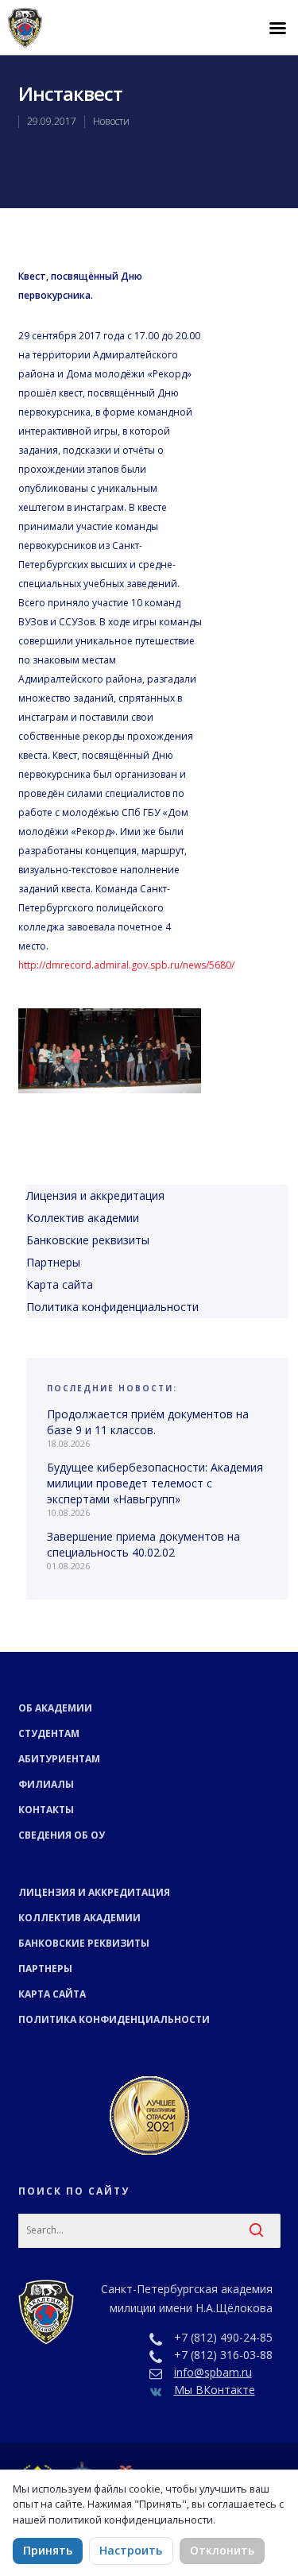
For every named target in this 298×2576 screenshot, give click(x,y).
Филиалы (46, 1784)
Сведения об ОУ (62, 1835)
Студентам (49, 1733)
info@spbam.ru (213, 2372)
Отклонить (222, 2550)
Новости (111, 121)
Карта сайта (60, 1284)
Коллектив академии (83, 1218)
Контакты (46, 1810)
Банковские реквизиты (88, 1240)
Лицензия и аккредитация (95, 1195)
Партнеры (53, 1262)
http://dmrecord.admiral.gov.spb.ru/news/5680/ (126, 965)
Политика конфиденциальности (112, 1307)
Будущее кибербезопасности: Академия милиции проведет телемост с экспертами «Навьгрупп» (155, 1483)
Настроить (131, 2550)
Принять (48, 2550)
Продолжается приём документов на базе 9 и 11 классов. (148, 1422)
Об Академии (55, 1708)
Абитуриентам (59, 1759)
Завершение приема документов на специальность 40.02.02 (143, 1544)
